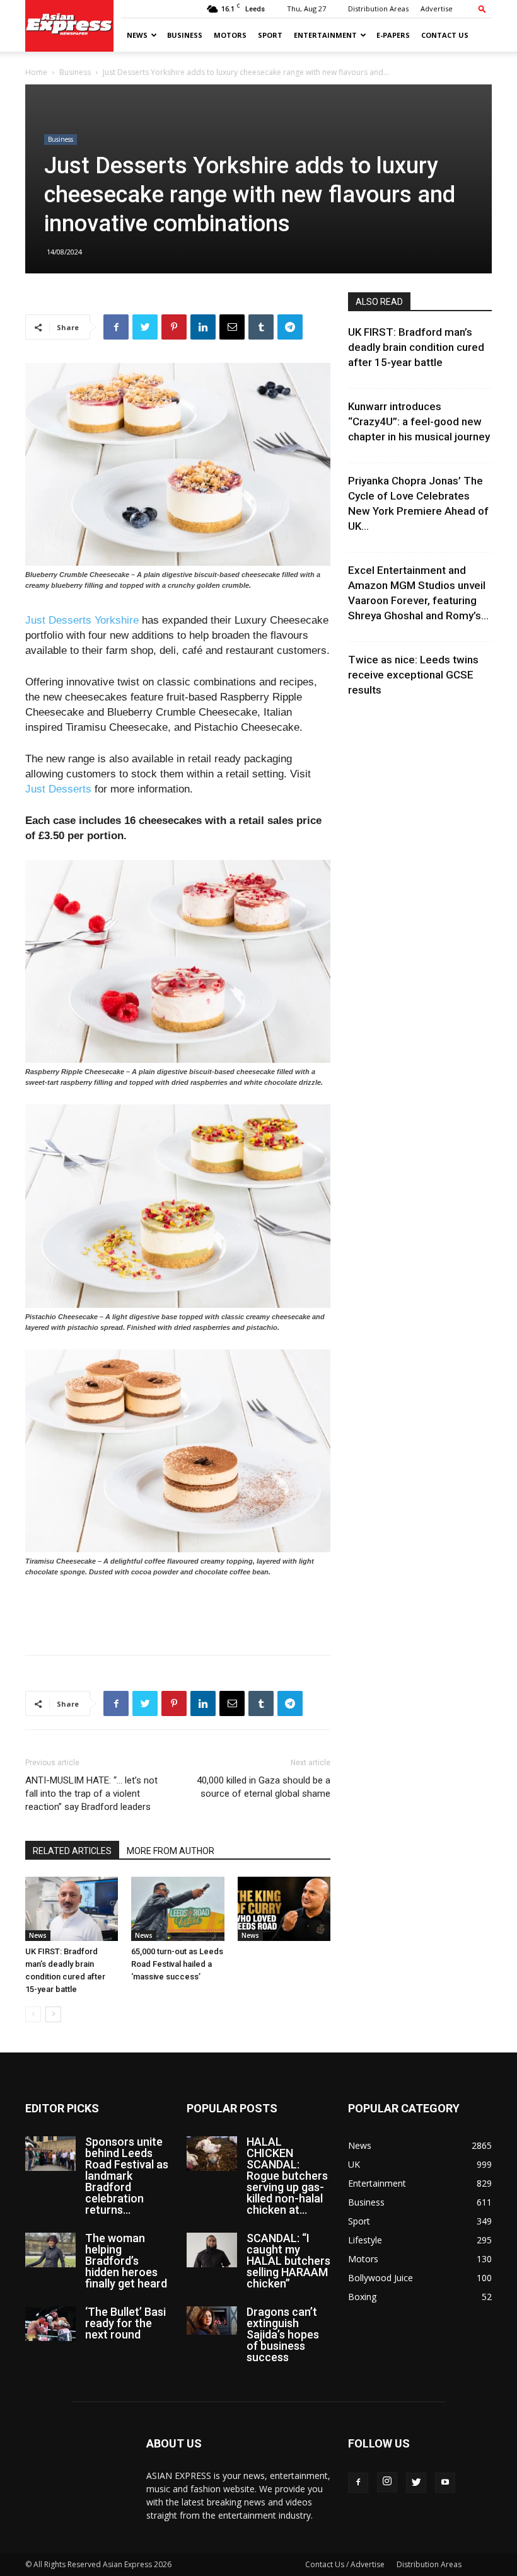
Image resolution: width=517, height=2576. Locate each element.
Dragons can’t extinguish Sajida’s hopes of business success (283, 2334)
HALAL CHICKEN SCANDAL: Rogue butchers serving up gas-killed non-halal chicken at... (287, 2176)
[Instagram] (387, 2482)
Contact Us (445, 35)
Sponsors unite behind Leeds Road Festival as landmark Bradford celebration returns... (127, 2176)
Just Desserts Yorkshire (84, 620)
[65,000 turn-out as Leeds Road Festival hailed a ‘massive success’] (177, 1909)
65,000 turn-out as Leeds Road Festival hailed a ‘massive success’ (177, 1964)
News (137, 35)
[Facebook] (358, 2483)
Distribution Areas (378, 9)
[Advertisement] (178, 1613)
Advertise (437, 9)
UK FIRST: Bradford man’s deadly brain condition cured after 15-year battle (416, 347)
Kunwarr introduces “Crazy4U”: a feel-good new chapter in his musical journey (419, 421)
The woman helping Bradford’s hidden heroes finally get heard (126, 2261)
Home (36, 72)
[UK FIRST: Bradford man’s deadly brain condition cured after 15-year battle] (72, 1909)
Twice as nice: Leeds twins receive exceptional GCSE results (413, 675)
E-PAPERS (393, 35)
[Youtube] (445, 2483)
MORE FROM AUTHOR (171, 1851)
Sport (270, 35)
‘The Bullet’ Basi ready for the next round (125, 2323)
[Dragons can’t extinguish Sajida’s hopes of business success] (212, 2321)
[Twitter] (416, 2483)
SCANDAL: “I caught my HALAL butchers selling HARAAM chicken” (288, 2261)
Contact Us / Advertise (345, 2564)
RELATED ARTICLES (72, 1851)
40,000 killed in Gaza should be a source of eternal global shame (264, 1787)
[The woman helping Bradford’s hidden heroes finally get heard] (50, 2250)
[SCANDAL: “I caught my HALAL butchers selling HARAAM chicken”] (212, 2250)
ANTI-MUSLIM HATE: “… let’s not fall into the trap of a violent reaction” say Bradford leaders (91, 1794)
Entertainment (325, 35)
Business (185, 35)
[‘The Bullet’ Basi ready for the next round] (50, 2324)
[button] (482, 9)
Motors (230, 35)
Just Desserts (58, 789)
